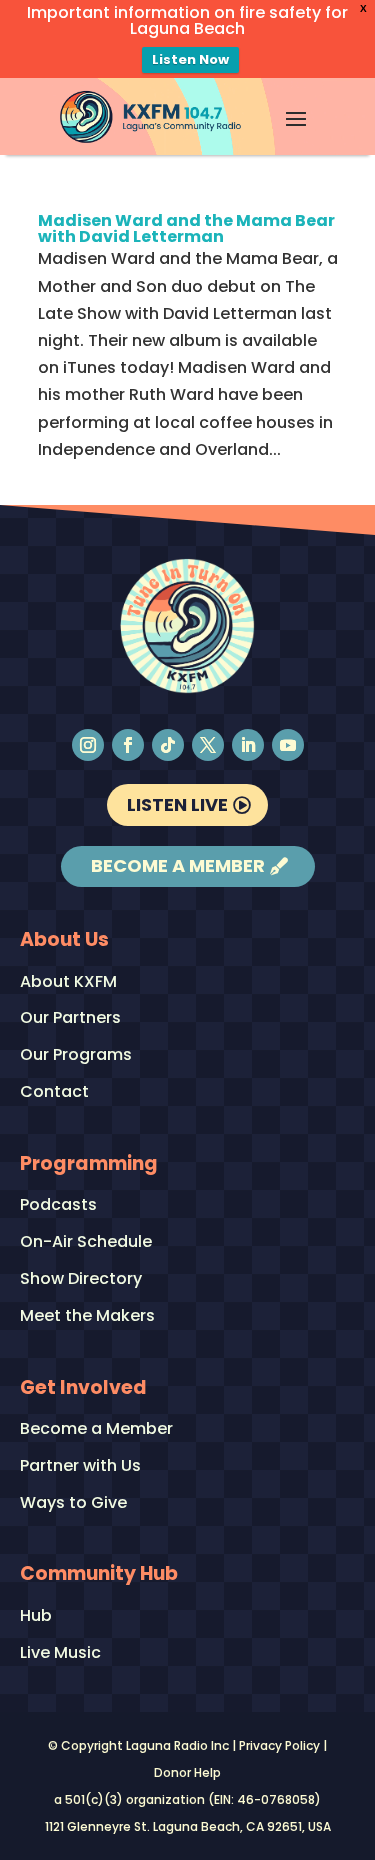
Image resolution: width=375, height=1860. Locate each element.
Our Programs (76, 1055)
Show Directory (81, 1279)
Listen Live (177, 804)
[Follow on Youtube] (288, 745)
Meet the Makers (87, 1316)
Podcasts (58, 1205)
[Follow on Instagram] (88, 745)
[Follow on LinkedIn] (248, 745)
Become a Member (178, 865)
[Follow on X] (208, 745)
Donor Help (187, 1772)
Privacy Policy (279, 1745)
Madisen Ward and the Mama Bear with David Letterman (186, 228)
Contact (54, 1092)
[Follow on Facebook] (128, 745)
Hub (36, 1616)
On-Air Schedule (86, 1242)
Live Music (60, 1653)
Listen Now (190, 59)
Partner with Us (80, 1466)
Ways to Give (73, 1503)
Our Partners (70, 1018)
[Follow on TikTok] (168, 745)
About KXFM (68, 982)
